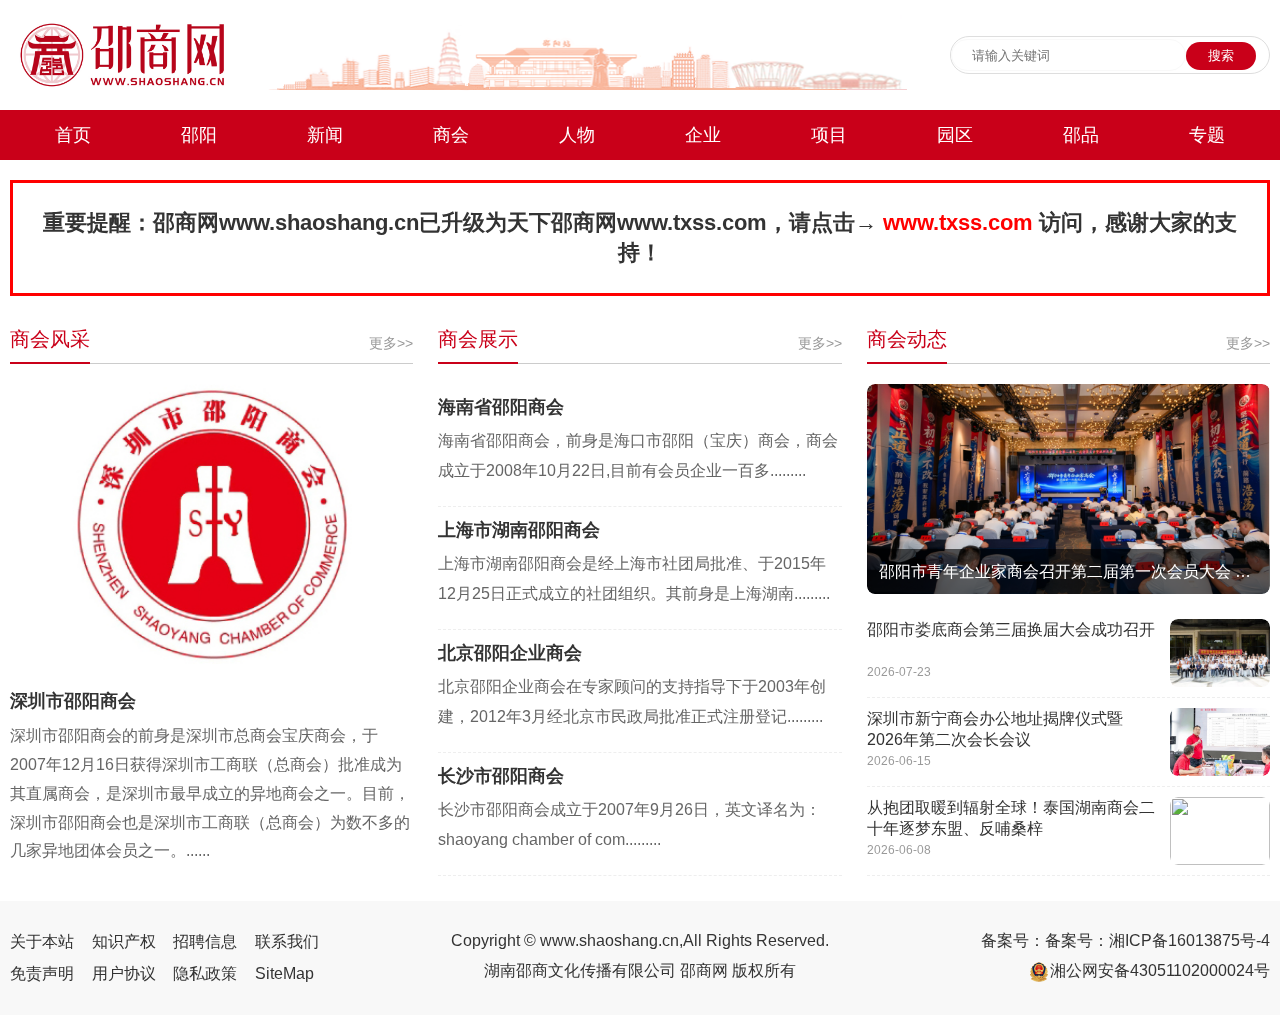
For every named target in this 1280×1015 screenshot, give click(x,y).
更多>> (391, 343)
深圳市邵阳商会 (73, 701)
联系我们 (287, 941)
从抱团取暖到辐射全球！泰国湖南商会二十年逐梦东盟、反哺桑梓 (1011, 818)
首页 (73, 135)
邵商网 (186, 222)
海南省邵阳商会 (501, 407)
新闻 (325, 135)
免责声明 (42, 973)
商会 (451, 135)
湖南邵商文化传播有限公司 (580, 970)
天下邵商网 (562, 222)
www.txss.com (692, 222)
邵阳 (199, 135)
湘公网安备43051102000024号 (1160, 970)
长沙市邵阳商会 (501, 776)
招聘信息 (205, 941)
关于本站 (42, 941)
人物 (577, 135)
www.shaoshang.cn (609, 940)
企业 (703, 135)
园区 (955, 135)
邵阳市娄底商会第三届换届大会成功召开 (1011, 629)
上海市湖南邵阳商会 (519, 530)
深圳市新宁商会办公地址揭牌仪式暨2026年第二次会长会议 (995, 729)
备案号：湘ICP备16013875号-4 (1157, 940)
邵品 (1081, 135)
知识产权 (124, 941)
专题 (1207, 135)
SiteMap (284, 973)
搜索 (1221, 55)
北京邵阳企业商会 (510, 653)
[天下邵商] (122, 84)
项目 (829, 135)
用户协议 (124, 973)
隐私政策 (205, 973)
